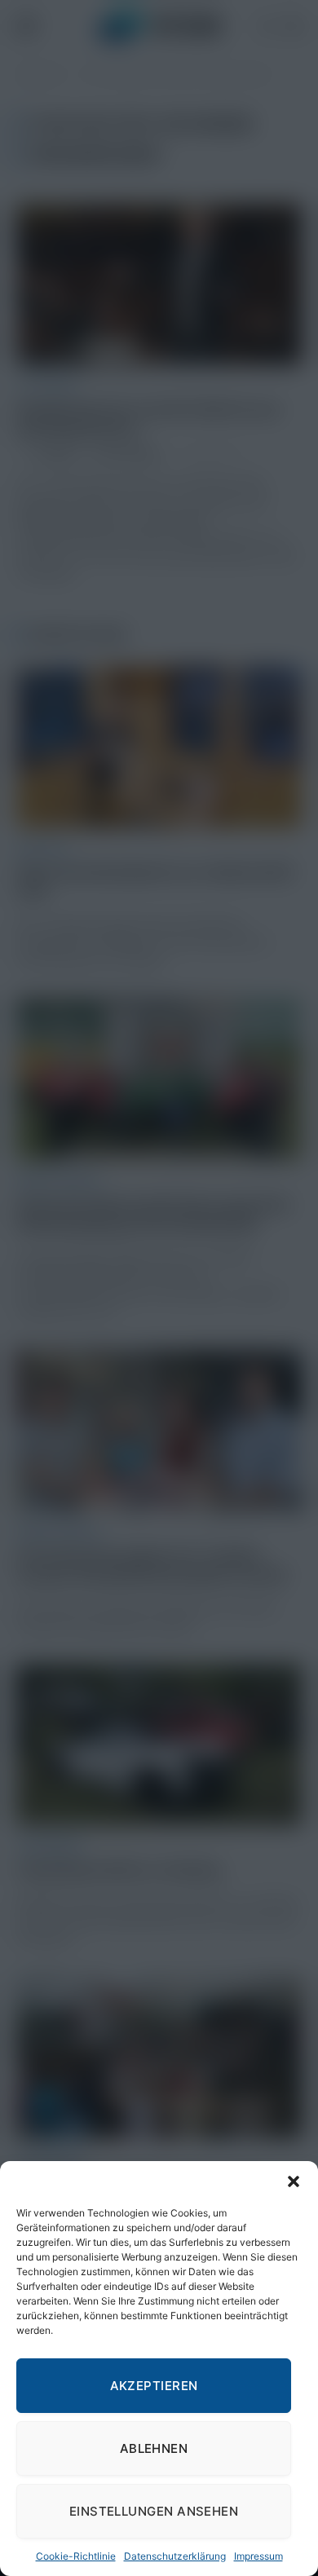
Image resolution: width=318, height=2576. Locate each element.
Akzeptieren (154, 2386)
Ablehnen (154, 2448)
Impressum (258, 2556)
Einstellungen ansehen (154, 2511)
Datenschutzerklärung (175, 2556)
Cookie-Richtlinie (76, 2556)
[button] (294, 2181)
